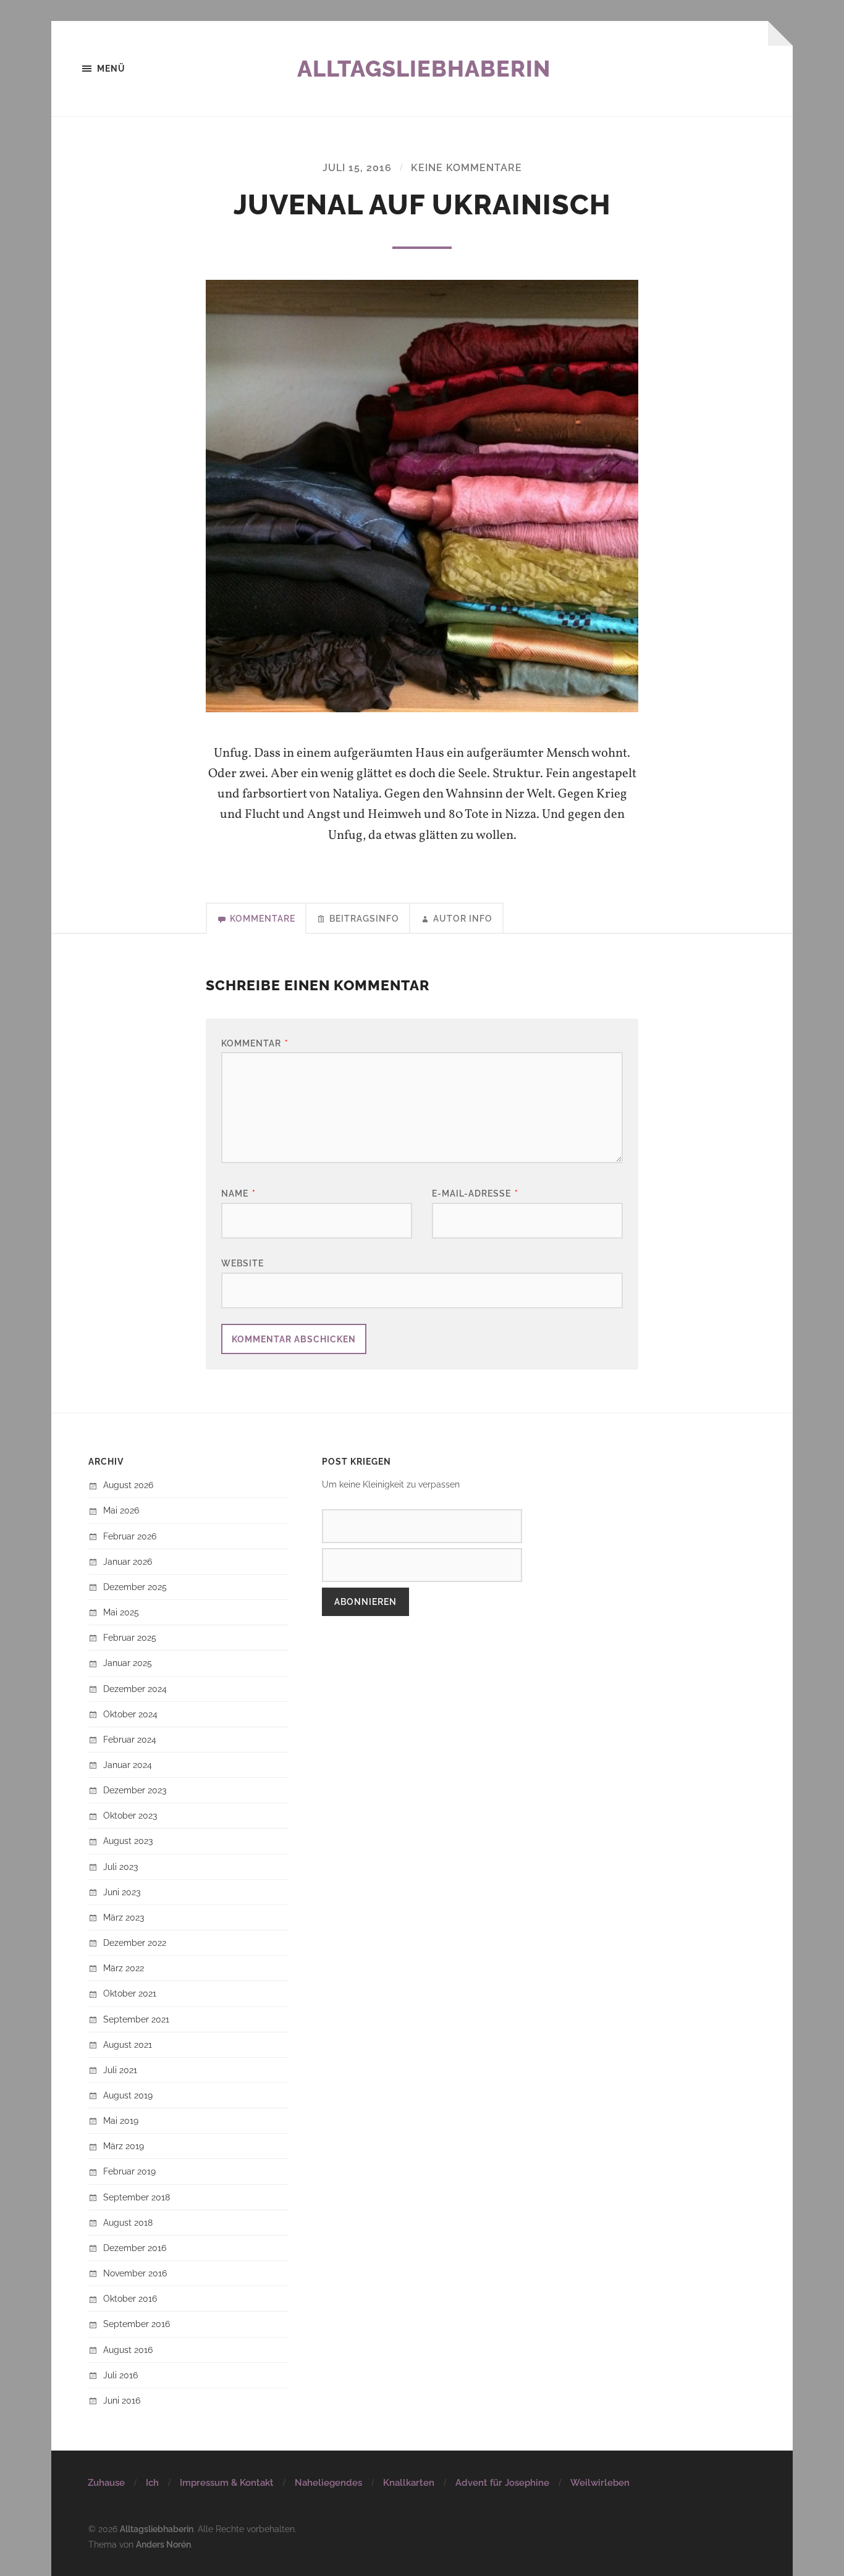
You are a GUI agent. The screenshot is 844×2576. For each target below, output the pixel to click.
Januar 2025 (128, 1663)
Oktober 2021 (130, 1993)
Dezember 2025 (135, 1587)
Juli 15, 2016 (357, 168)
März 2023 (124, 1917)
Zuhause (106, 2483)
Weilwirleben (600, 2483)
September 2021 (136, 2019)
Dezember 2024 (135, 1689)
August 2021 (128, 2044)
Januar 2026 (128, 1561)
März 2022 (124, 1968)
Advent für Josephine (502, 2483)
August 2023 (128, 1841)
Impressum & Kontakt (227, 2483)
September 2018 (137, 2197)
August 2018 (128, 2222)
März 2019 (124, 2146)
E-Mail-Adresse (475, 1193)
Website (243, 1263)
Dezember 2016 (135, 2248)
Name (238, 1193)
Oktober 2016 (130, 2298)
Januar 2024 (128, 1765)
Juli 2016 (120, 2375)
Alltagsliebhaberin (424, 69)
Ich (152, 2483)
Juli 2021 (120, 2070)
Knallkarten (409, 2483)
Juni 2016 (122, 2400)
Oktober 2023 (130, 1815)
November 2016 (135, 2273)
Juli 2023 (120, 1867)
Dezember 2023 (135, 1790)
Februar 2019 (129, 2171)
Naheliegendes (328, 2483)
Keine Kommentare (466, 168)
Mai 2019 (121, 2120)
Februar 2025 (130, 1637)
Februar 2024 (130, 1739)
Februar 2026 (130, 1536)
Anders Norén (163, 2544)
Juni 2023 (122, 1892)
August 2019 (128, 2095)
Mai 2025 (121, 1612)
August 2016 (128, 2350)
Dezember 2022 (135, 1943)
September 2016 (137, 2324)
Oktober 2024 (130, 1714)
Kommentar (255, 1043)
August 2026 (128, 1485)
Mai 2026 (121, 1510)
